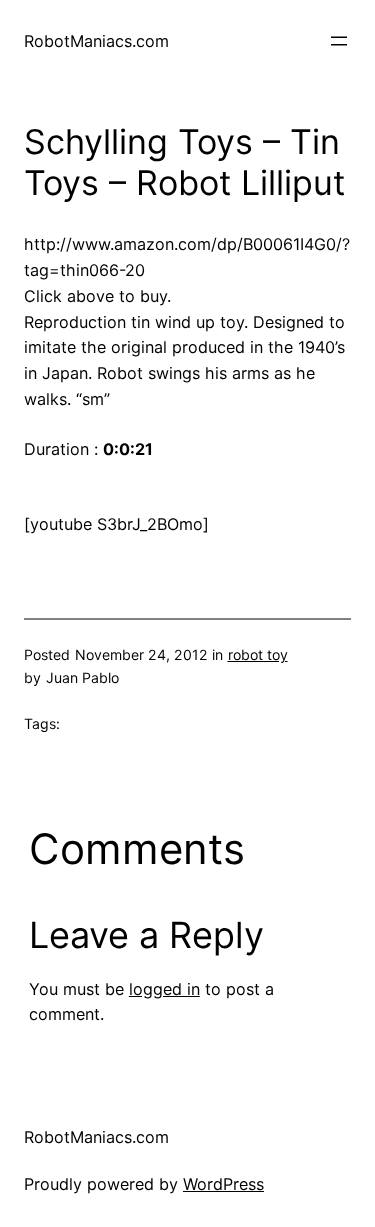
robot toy (258, 654)
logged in (164, 989)
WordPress (223, 1184)
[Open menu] (339, 41)
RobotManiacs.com (96, 41)
